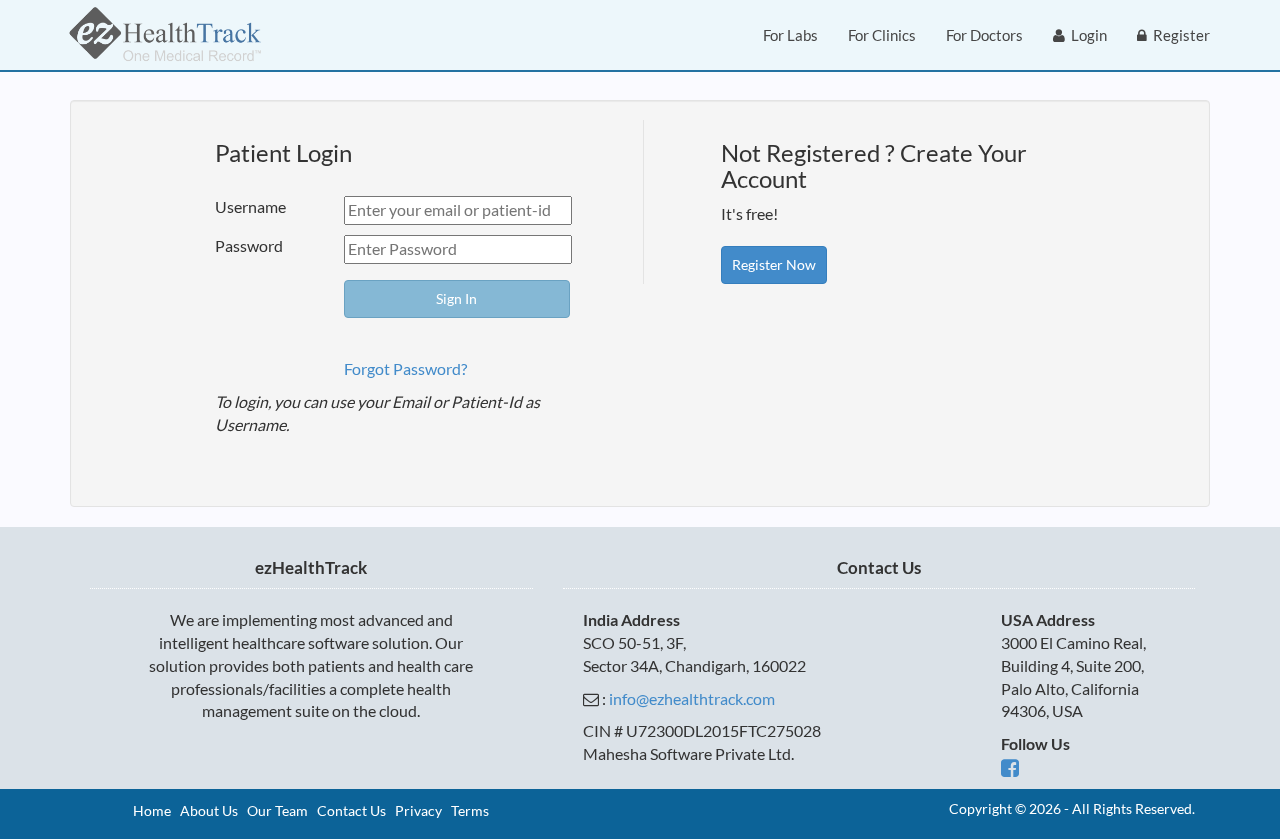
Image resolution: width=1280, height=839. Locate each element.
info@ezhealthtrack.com (692, 698)
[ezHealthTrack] (164, 35)
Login (1086, 35)
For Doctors (984, 35)
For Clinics (882, 35)
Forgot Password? (405, 368)
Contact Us (351, 810)
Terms (470, 810)
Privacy (418, 810)
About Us (209, 810)
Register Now (774, 264)
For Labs (790, 35)
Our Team (277, 810)
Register (1178, 35)
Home (152, 810)
